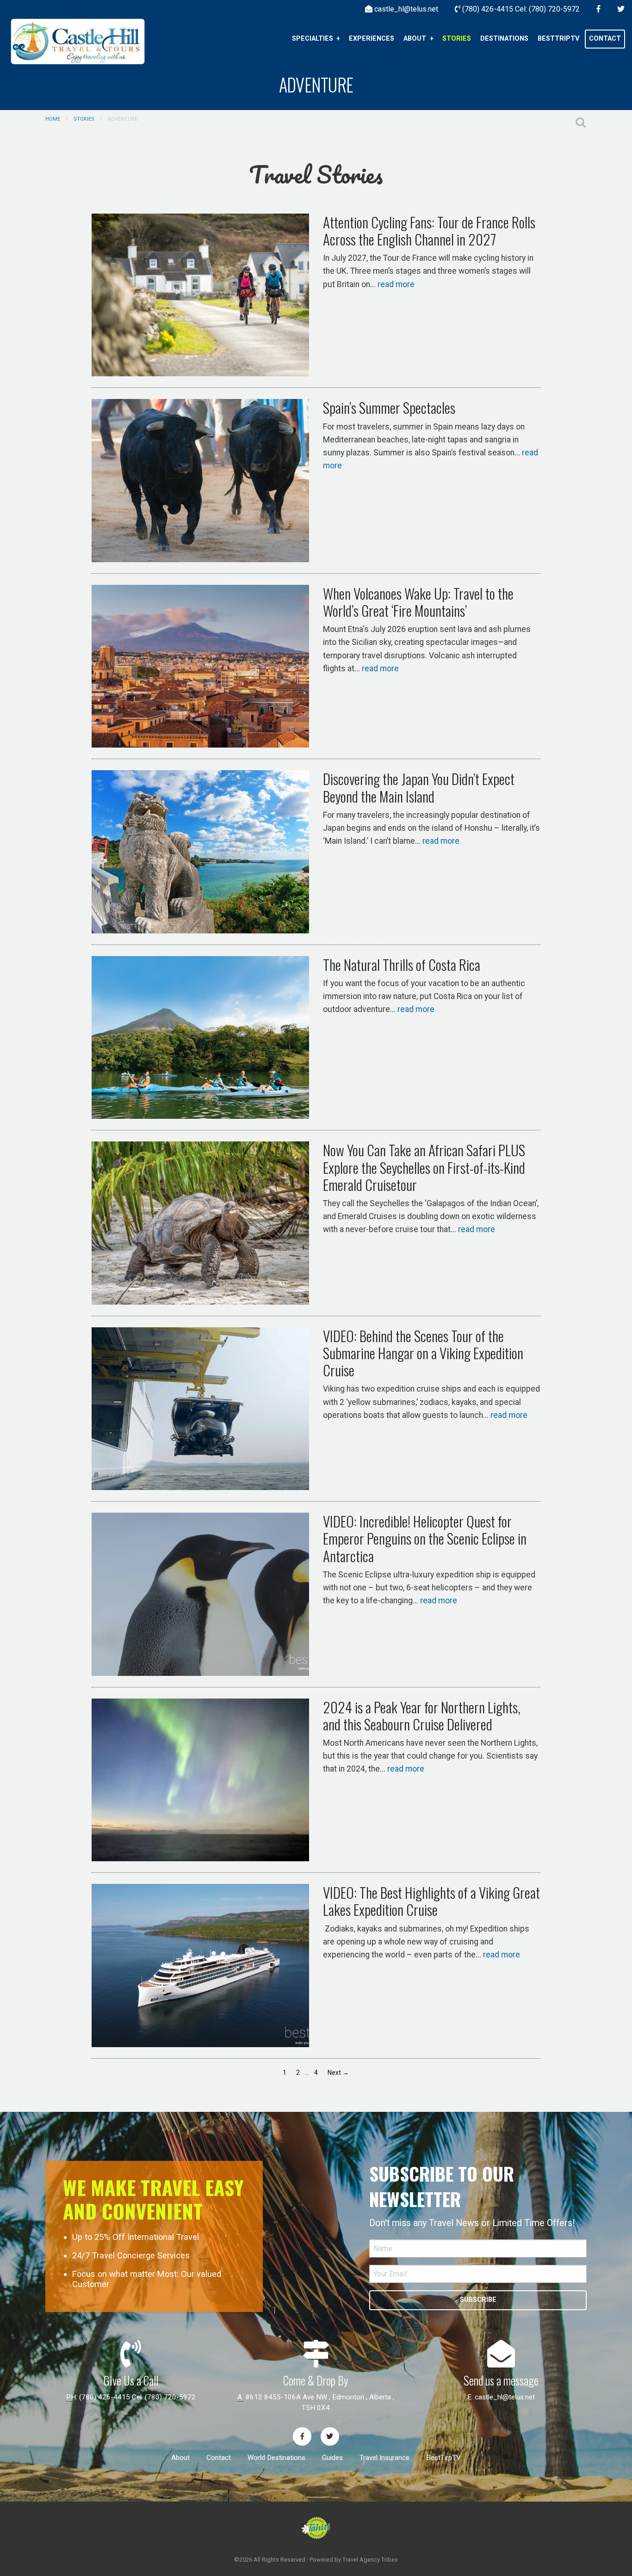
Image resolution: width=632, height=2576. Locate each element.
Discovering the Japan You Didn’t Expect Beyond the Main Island (419, 787)
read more (396, 284)
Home (53, 119)
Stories (457, 39)
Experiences (372, 39)
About (415, 39)
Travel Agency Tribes (370, 2560)
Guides (332, 2458)
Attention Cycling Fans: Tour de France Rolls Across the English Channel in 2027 (429, 230)
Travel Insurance (384, 2458)
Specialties (313, 39)
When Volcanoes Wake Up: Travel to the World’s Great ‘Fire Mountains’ (418, 602)
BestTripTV (558, 39)
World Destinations (276, 2458)
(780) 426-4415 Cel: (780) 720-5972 (137, 2397)
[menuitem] (316, 39)
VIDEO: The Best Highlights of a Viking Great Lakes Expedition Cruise (431, 1901)
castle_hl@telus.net (505, 2397)
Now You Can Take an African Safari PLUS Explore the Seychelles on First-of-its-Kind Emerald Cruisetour (424, 1167)
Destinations (504, 39)
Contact (605, 39)
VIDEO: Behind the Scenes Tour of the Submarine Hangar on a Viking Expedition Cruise (423, 1353)
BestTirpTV (443, 2458)
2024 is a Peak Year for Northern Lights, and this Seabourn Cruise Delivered (422, 1715)
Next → (338, 2073)
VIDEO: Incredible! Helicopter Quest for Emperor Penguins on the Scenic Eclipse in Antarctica (425, 1538)
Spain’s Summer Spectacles (389, 407)
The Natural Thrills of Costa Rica (402, 964)
